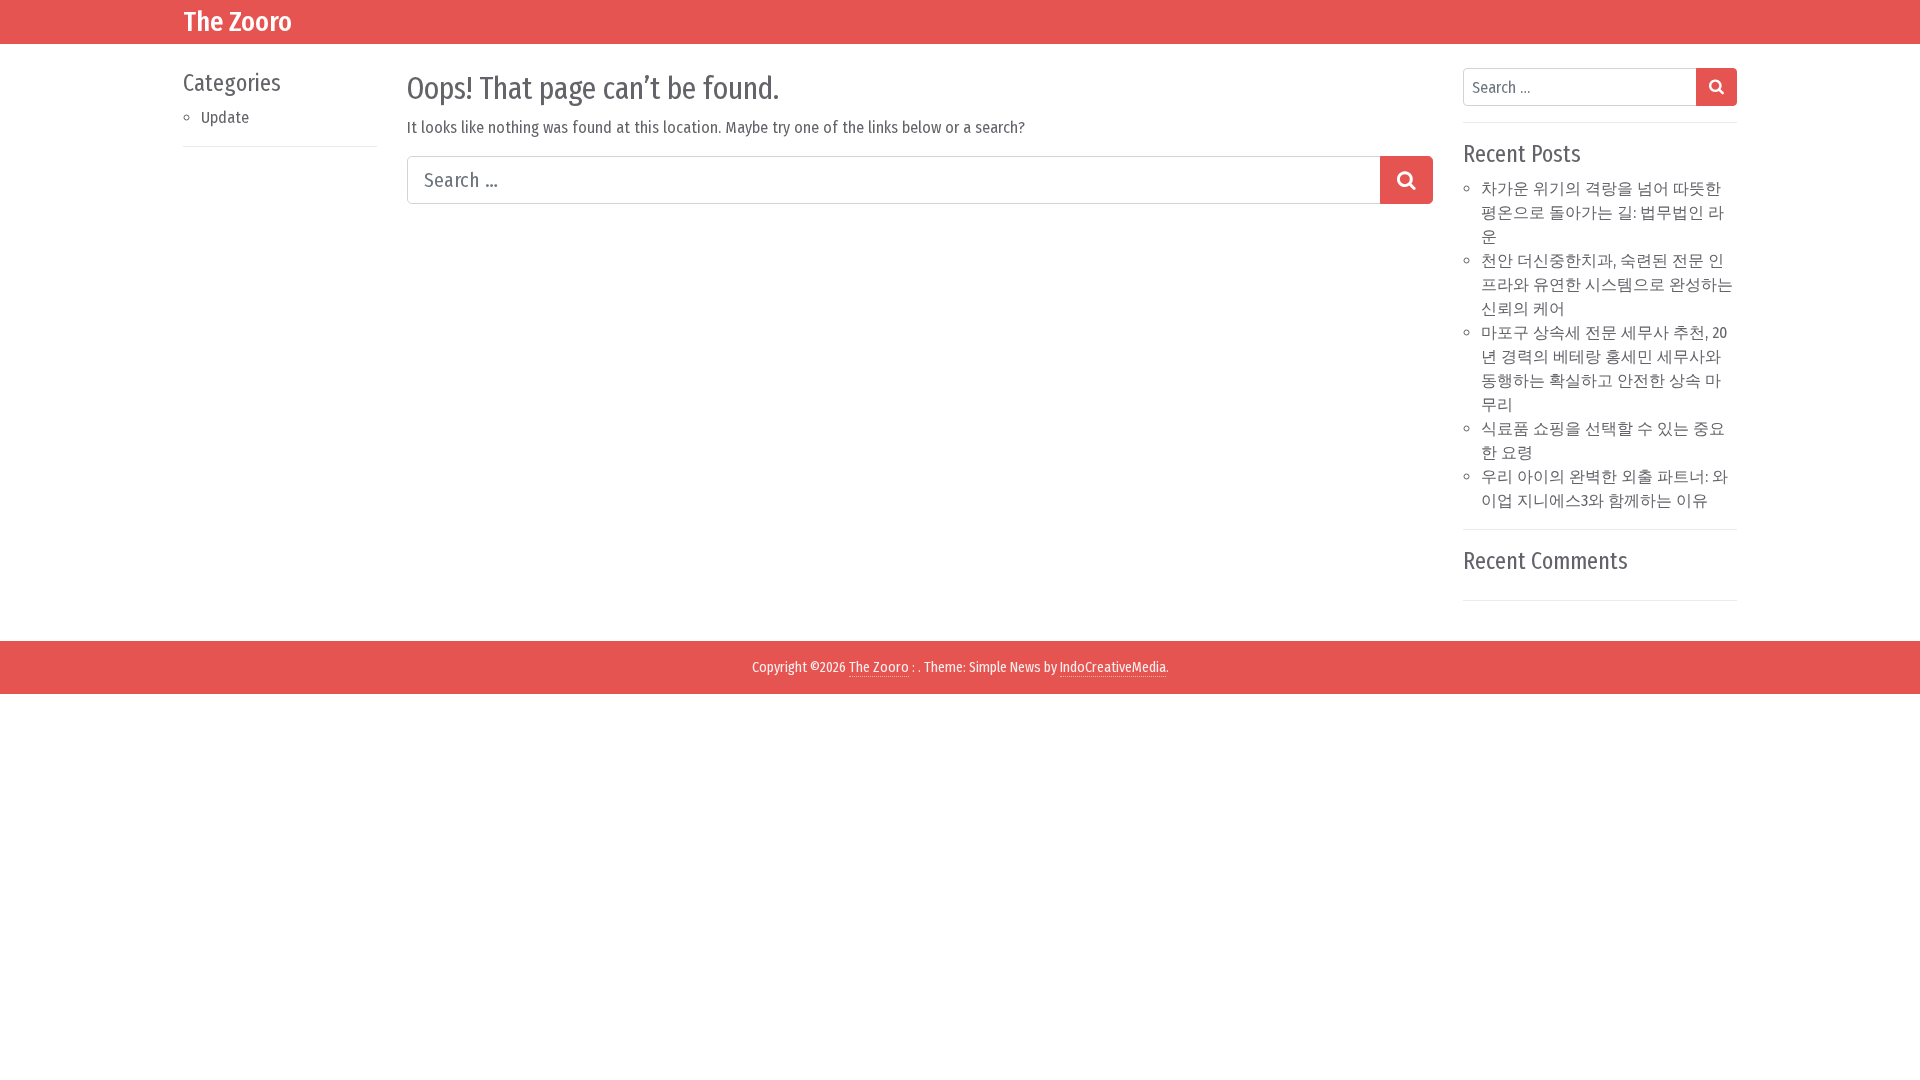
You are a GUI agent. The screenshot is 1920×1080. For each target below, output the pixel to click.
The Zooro (237, 21)
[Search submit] (1406, 180)
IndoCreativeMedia (1113, 667)
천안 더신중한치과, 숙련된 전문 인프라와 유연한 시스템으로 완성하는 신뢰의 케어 (1607, 284)
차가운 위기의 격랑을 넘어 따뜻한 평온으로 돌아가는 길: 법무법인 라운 (1602, 212)
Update (225, 117)
